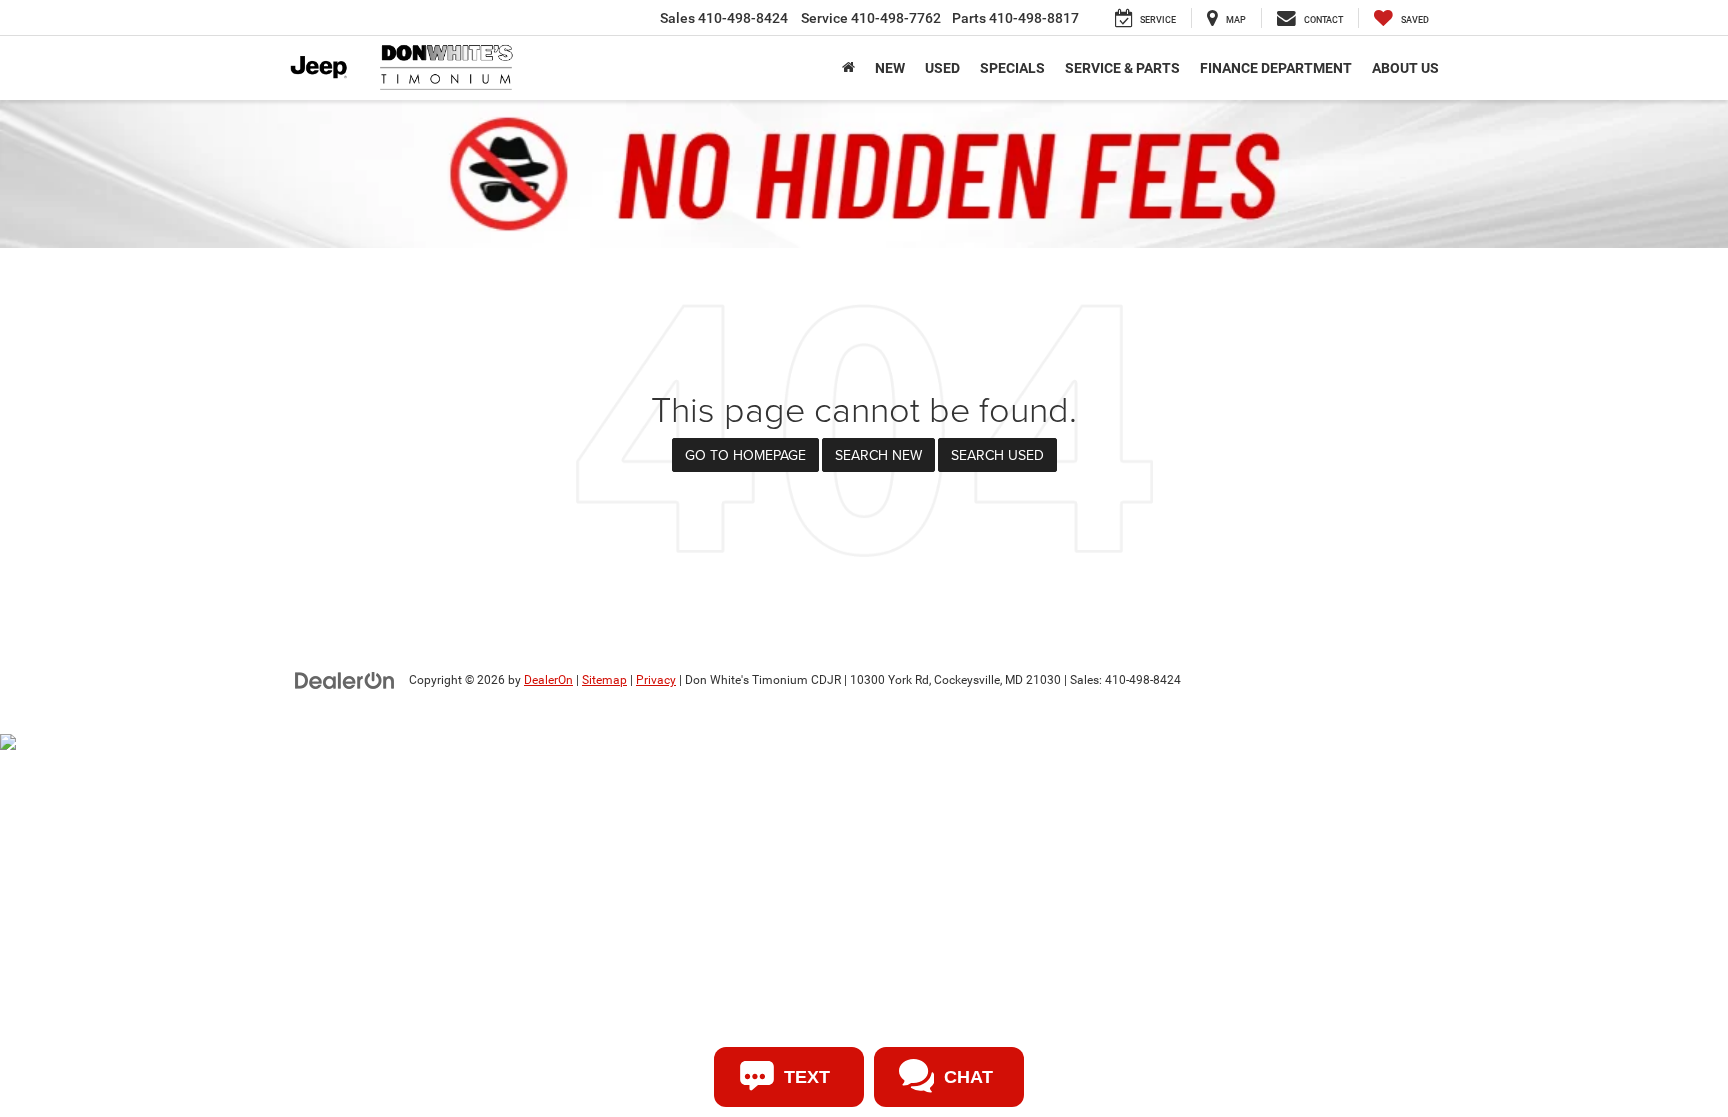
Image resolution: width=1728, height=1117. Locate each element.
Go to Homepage (745, 455)
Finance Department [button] (1276, 68)
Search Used (997, 455)
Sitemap (604, 680)
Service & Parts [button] (1122, 68)
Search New (878, 455)
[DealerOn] (345, 679)
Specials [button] (1012, 68)
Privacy (656, 680)
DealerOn (548, 680)
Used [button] (942, 68)
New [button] (890, 68)
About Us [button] (1405, 68)
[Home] (848, 68)
